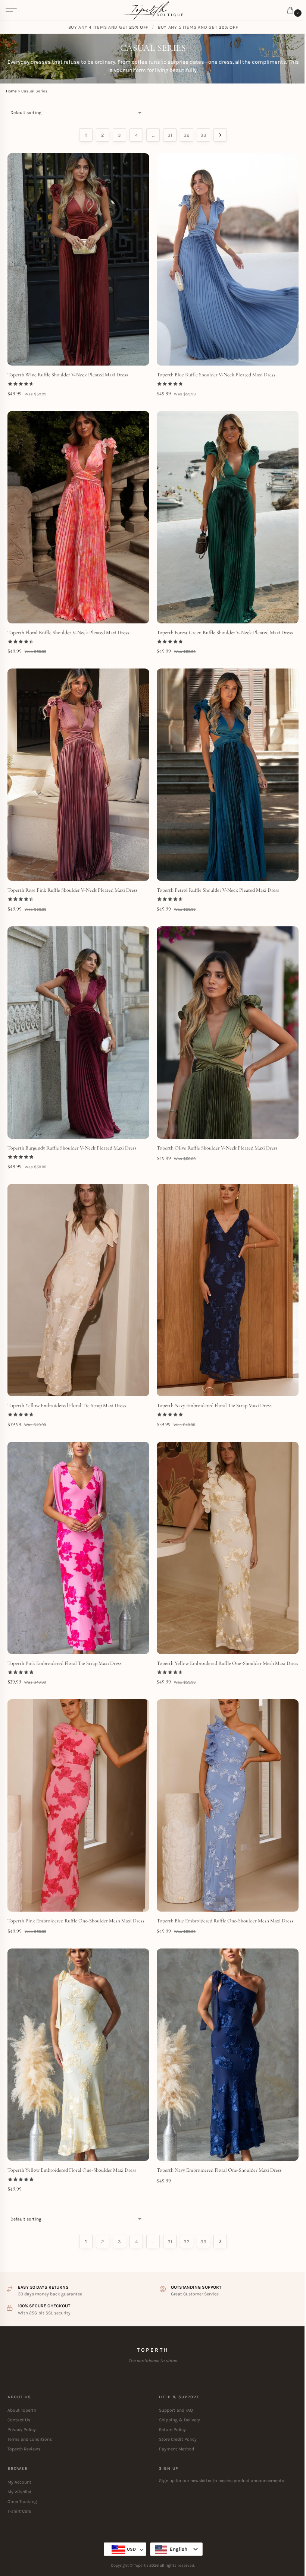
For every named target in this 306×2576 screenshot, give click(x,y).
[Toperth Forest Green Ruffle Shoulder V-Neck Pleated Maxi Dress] (228, 517)
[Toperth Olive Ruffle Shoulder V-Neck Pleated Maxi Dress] (228, 1033)
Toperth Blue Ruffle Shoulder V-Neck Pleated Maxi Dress (216, 375)
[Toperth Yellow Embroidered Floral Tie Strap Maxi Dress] (78, 1290)
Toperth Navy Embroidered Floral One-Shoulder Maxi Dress (219, 2170)
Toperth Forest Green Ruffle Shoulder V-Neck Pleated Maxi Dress (225, 633)
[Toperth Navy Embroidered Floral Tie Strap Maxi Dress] (228, 1290)
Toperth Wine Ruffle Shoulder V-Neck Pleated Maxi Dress (68, 375)
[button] (292, 11)
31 (170, 135)
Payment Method (177, 2449)
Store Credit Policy (178, 2439)
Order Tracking (22, 2501)
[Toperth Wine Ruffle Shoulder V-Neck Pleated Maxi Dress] (78, 259)
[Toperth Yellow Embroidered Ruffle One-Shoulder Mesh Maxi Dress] (228, 1548)
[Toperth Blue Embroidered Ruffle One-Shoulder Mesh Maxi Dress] (228, 1805)
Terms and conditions (30, 2439)
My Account (19, 2482)
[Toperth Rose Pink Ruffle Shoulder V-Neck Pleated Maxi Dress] (78, 775)
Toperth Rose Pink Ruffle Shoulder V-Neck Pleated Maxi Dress (73, 890)
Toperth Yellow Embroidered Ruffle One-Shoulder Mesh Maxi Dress (227, 1663)
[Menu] (11, 10)
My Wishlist (20, 2492)
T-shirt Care (19, 2511)
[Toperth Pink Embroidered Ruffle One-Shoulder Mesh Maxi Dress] (78, 1805)
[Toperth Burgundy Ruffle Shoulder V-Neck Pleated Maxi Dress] (78, 1033)
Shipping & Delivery (179, 2420)
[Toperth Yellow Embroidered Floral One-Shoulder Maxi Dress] (78, 2055)
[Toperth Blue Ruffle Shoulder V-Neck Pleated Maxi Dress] (228, 259)
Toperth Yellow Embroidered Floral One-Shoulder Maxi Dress (72, 2170)
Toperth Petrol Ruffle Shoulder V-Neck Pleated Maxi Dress (218, 890)
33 (203, 135)
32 (187, 135)
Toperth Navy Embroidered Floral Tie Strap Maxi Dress (214, 1405)
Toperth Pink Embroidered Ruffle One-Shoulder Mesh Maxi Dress (76, 1921)
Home (11, 91)
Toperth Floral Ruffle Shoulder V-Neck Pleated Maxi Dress (68, 633)
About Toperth (22, 2410)
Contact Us (19, 2420)
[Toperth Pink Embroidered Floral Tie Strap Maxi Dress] (78, 1548)
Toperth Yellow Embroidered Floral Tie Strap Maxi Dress (67, 1405)
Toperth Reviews (24, 2449)
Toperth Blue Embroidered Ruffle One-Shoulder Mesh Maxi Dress (225, 1921)
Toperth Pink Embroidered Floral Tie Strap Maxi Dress (65, 1663)
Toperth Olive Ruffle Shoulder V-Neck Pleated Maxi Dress (217, 1148)
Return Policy (172, 2430)
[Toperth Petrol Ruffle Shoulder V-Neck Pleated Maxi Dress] (228, 775)
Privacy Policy (22, 2430)
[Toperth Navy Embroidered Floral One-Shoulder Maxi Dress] (228, 2055)
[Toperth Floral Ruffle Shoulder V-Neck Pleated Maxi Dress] (78, 517)
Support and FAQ (176, 2410)
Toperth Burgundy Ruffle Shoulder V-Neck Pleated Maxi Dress (72, 1148)
